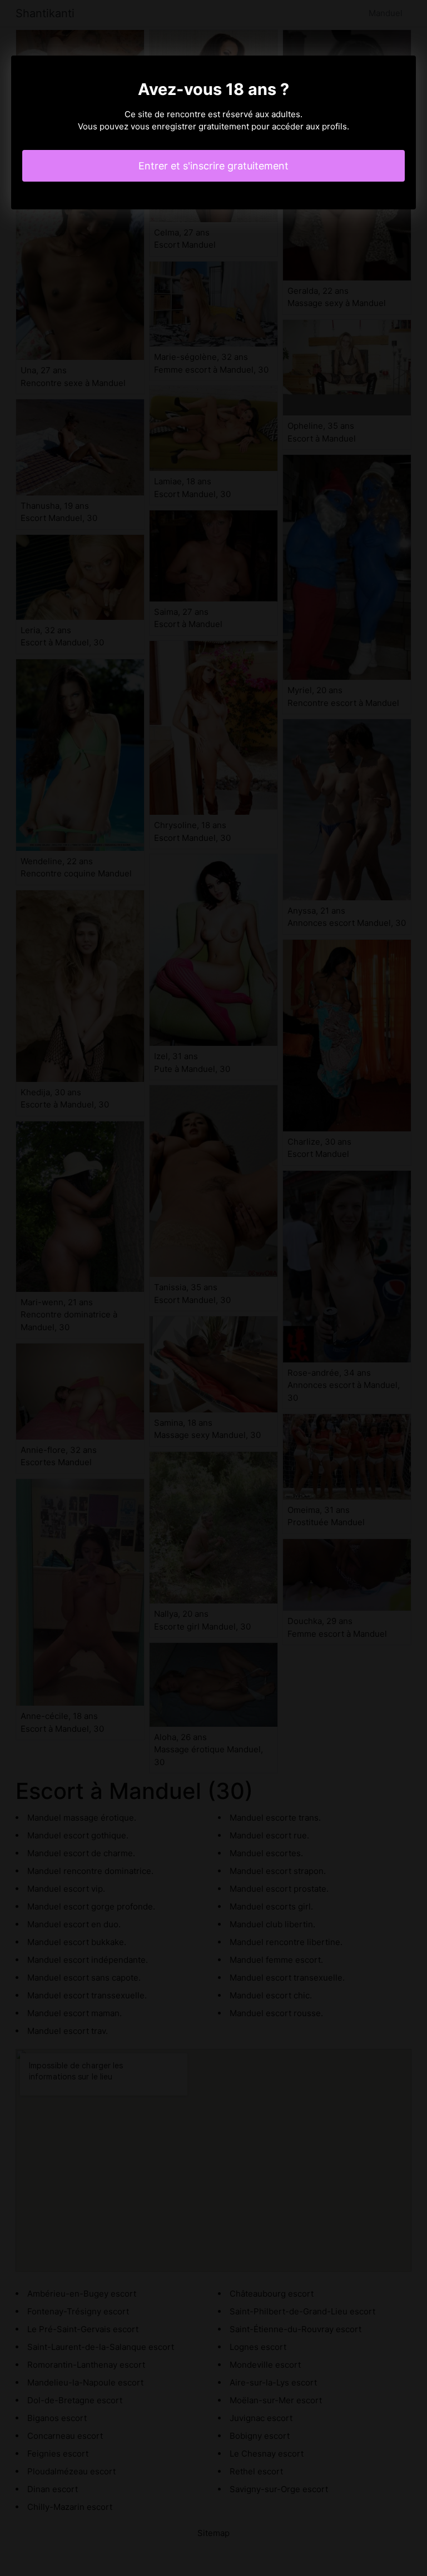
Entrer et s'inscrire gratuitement (213, 166)
